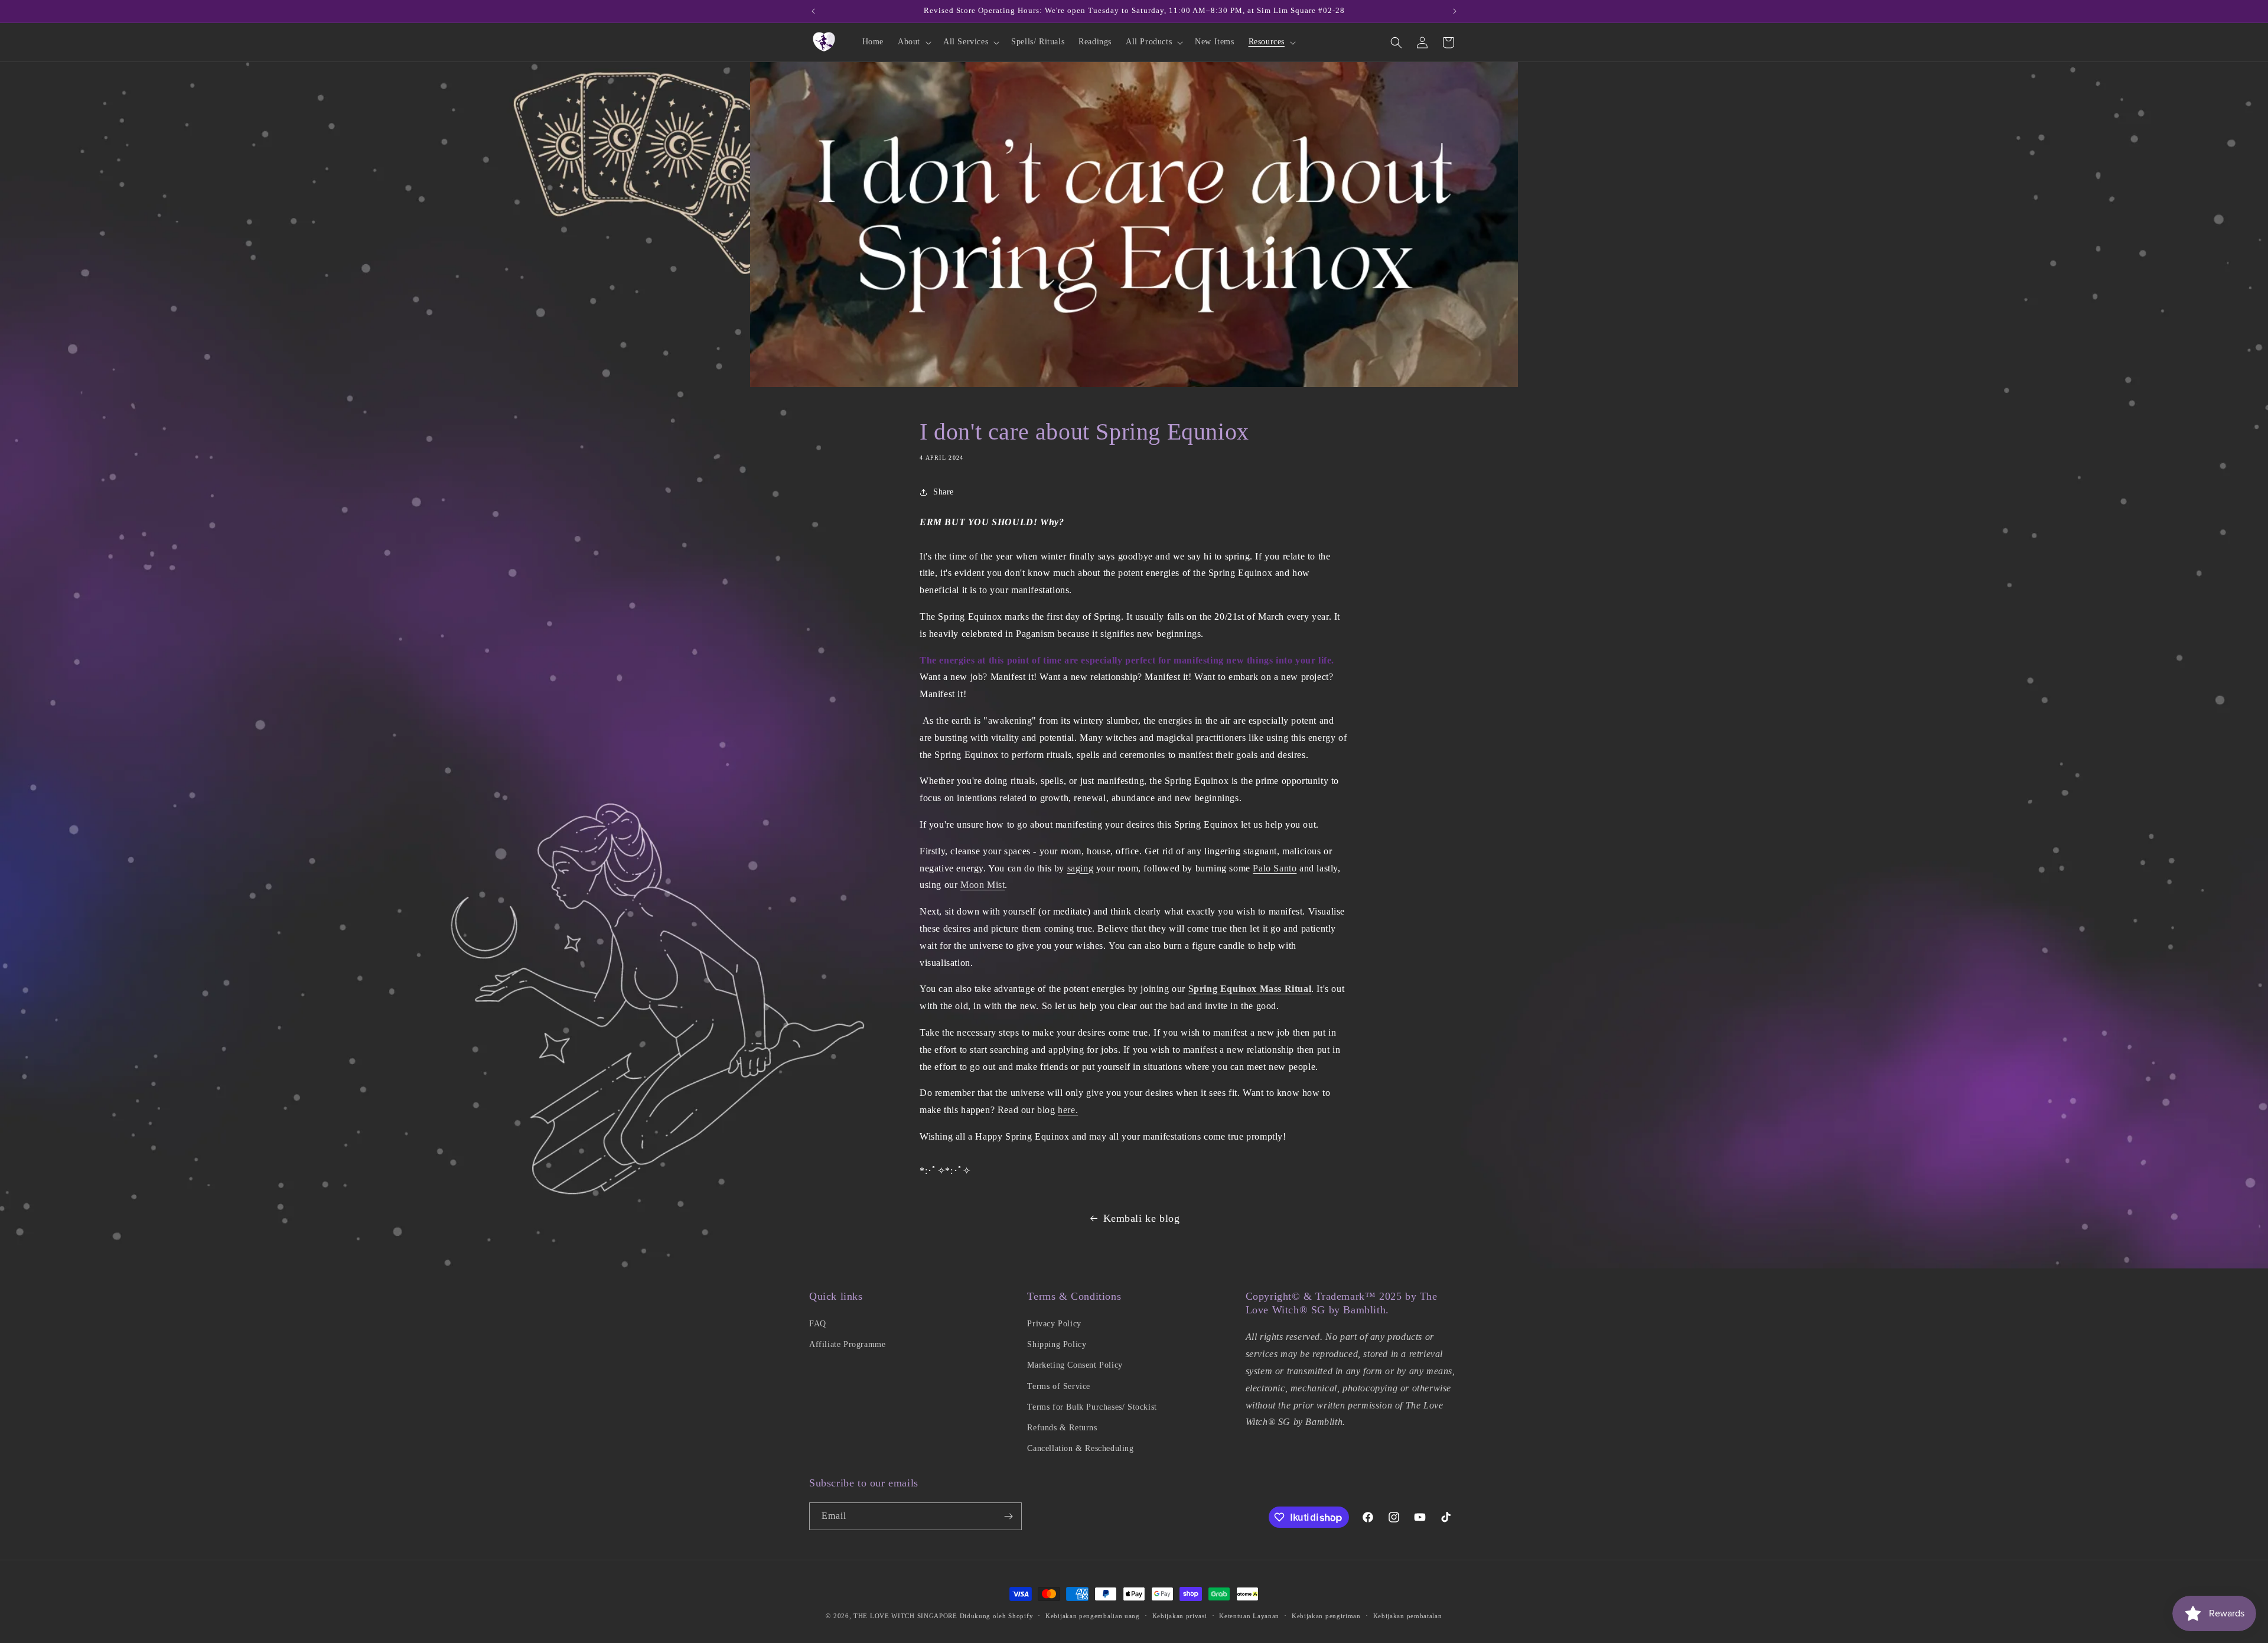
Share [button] (944, 492)
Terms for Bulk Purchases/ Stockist (1092, 1407)
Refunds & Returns (1062, 1428)
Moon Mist (983, 885)
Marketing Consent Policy (1075, 1365)
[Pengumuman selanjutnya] (1455, 11)
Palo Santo (1275, 868)
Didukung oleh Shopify (997, 1616)
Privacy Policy (1054, 1324)
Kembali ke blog (1142, 1218)
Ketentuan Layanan (1249, 1616)
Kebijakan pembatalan (1408, 1616)
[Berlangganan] (1008, 1516)
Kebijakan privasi (1180, 1616)
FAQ (818, 1324)
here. (1068, 1110)
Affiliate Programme (847, 1344)
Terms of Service (1059, 1386)
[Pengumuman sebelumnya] (813, 11)
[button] (913, 42)
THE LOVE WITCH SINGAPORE (905, 1616)
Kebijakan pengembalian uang (1093, 1616)
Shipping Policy (1057, 1344)
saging (1081, 868)
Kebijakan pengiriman (1326, 1616)
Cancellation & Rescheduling (1080, 1448)
